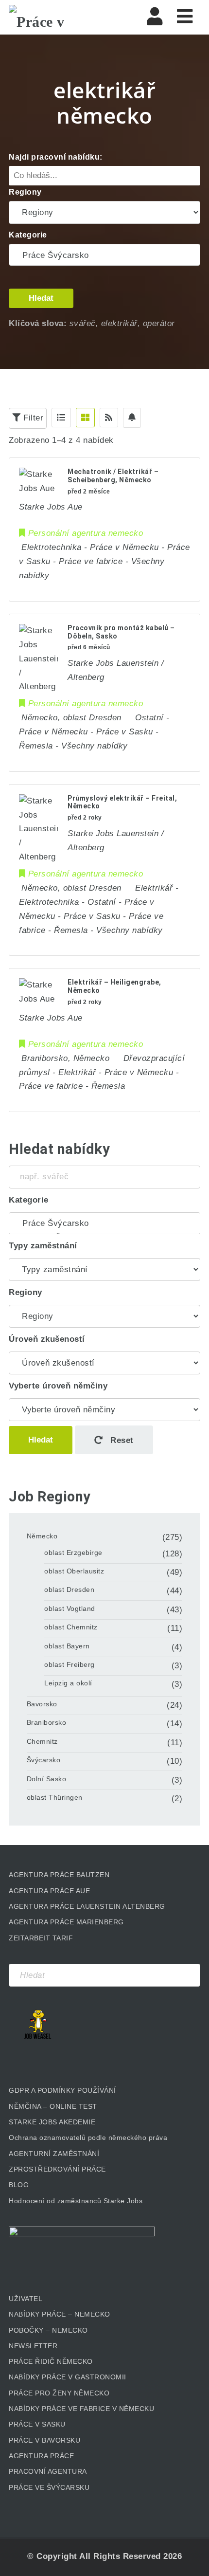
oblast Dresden (69, 1589)
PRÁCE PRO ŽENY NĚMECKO (59, 2393)
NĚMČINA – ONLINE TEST (53, 2106)
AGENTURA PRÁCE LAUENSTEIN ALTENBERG (87, 1906)
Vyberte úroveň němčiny (58, 1386)
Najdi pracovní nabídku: (56, 157)
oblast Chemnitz (71, 1627)
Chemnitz (42, 1741)
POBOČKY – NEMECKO (48, 2330)
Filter (32, 418)
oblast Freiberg (70, 1664)
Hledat (41, 298)
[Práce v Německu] (57, 17)
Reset (121, 1440)
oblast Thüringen (55, 1797)
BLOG (19, 2185)
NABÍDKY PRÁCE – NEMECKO (60, 2314)
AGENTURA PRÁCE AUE (49, 1891)
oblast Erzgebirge (73, 1553)
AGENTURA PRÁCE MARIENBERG (66, 1922)
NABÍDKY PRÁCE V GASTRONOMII (68, 2377)
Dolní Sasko (47, 1779)
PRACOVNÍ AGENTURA (48, 2471)
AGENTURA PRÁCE (41, 2456)
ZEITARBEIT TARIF (41, 1938)
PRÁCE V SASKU (37, 2424)
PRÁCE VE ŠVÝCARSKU (49, 2487)
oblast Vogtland (70, 1608)
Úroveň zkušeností (47, 1339)
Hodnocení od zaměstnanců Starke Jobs (76, 2201)
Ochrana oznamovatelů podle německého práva (88, 2138)
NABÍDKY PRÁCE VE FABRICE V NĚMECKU (81, 2409)
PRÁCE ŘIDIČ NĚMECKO (51, 2361)
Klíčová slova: (38, 323)
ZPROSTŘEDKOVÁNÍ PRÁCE (57, 2169)
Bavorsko (42, 1704)
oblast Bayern (67, 1646)
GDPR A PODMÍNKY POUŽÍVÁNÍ (62, 2090)
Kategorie (28, 235)
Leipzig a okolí (68, 1683)
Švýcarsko (44, 1760)
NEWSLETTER (33, 2346)
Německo (42, 1536)
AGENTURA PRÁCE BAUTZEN (59, 1875)
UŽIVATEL (26, 2299)
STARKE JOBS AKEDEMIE (52, 2122)
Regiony (25, 192)
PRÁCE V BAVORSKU (44, 2440)
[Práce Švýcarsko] (104, 256)
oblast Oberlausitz (74, 1571)
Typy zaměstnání (43, 1246)
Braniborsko (47, 1722)
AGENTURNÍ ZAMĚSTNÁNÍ (54, 2154)
